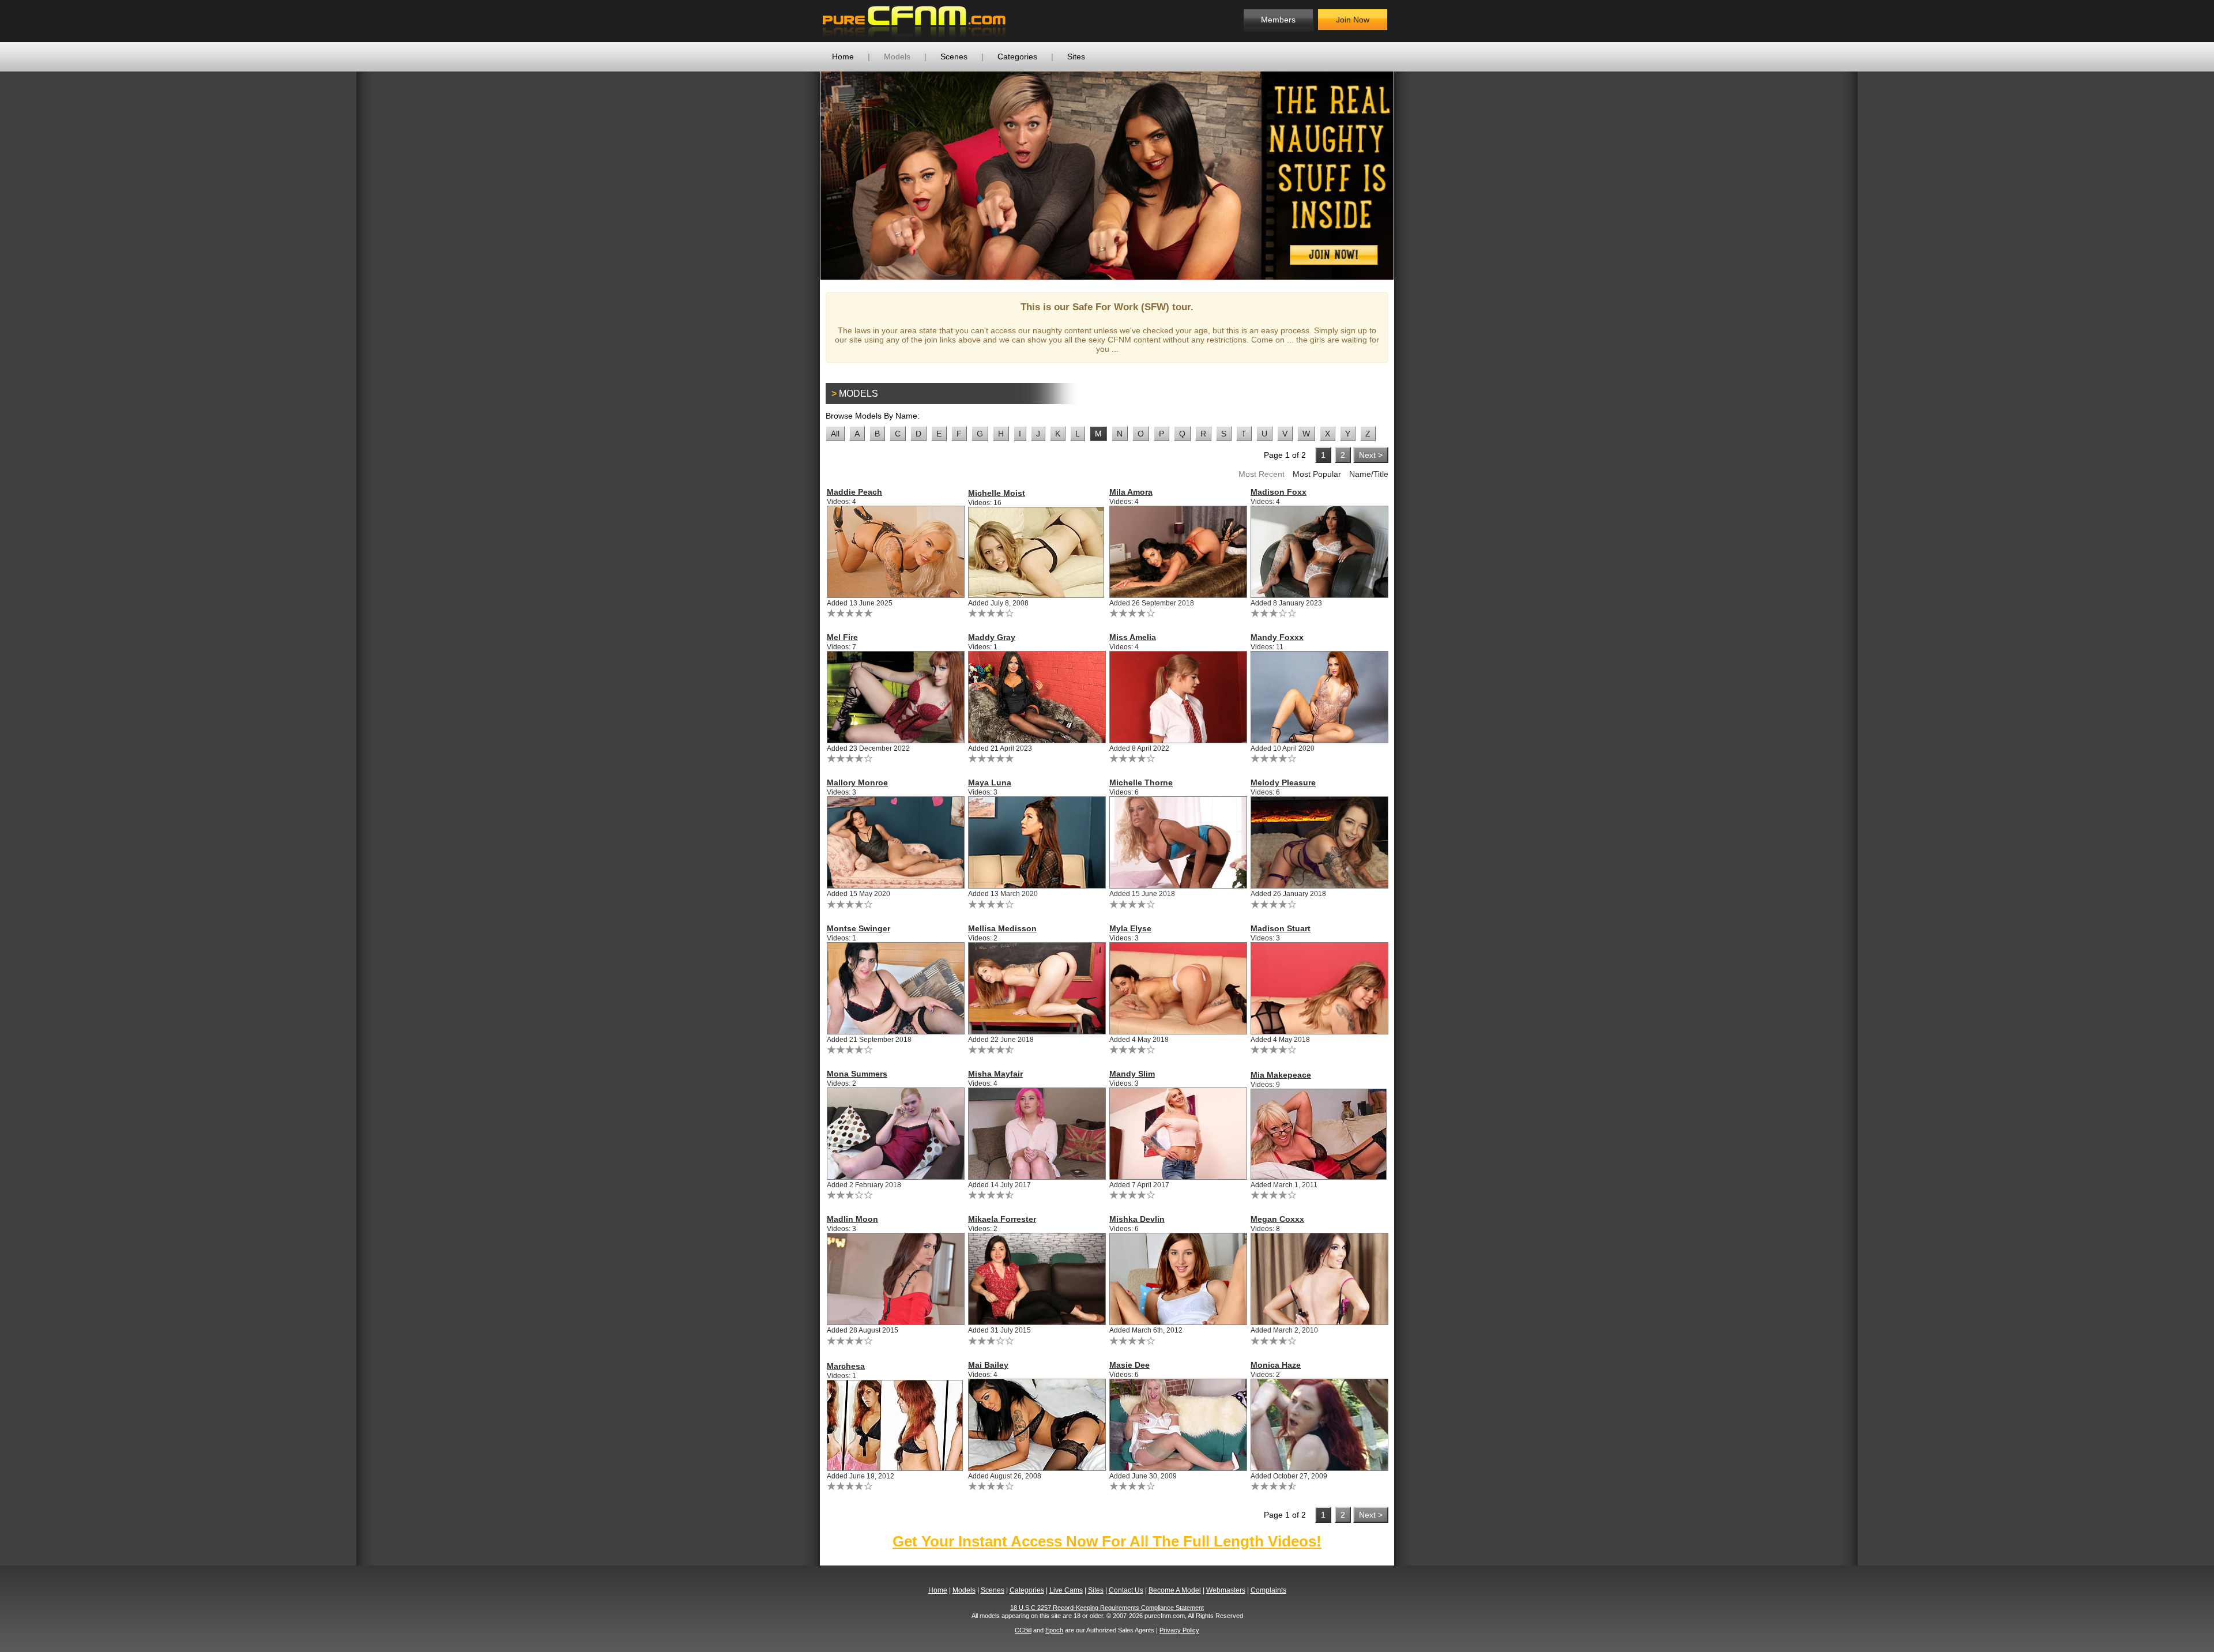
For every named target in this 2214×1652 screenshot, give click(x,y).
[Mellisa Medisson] (1036, 988)
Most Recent (1262, 474)
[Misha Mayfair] (1036, 1134)
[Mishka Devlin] (1178, 1279)
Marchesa (846, 1366)
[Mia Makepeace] (1319, 1134)
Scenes (954, 57)
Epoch (1054, 1630)
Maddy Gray (992, 637)
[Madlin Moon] (895, 1279)
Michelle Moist (997, 493)
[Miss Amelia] (1178, 697)
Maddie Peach (854, 492)
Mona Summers (857, 1074)
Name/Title (1369, 474)
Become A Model (1175, 1590)
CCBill (1023, 1630)
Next (1411, 175)
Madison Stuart (1281, 928)
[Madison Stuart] (1319, 988)
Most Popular (1317, 474)
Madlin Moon (852, 1219)
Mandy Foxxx (1277, 637)
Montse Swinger (859, 928)
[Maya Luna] (1036, 842)
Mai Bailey (988, 1365)
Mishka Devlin (1137, 1219)
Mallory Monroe (857, 782)
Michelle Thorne (1141, 782)
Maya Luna (990, 782)
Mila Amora (1131, 492)
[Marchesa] (895, 1425)
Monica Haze (1276, 1365)
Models (897, 57)
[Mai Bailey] (1036, 1425)
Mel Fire (842, 637)
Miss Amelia (1133, 637)
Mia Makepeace (1281, 1075)
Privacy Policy (1179, 1630)
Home (843, 57)
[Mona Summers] (895, 1134)
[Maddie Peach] (895, 552)
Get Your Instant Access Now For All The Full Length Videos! (1107, 1541)
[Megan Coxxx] (1319, 1279)
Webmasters (1226, 1590)
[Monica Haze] (1319, 1425)
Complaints (1268, 1590)
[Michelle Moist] (1036, 552)
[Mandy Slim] (1178, 1134)
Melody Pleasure (1283, 782)
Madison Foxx (1279, 492)
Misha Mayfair (995, 1074)
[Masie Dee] (1178, 1425)
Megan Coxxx (1277, 1219)
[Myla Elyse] (1178, 988)
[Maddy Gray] (1036, 697)
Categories (1017, 57)
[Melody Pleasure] (1319, 842)
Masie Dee (1129, 1365)
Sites (1076, 57)
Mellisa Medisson (1002, 928)
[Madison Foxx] (1319, 552)
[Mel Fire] (895, 697)
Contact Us (1126, 1590)
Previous (803, 175)
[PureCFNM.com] (914, 21)
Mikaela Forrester (1002, 1219)
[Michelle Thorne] (1178, 842)
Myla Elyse (1130, 928)
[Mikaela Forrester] (1036, 1279)
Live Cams (1066, 1590)
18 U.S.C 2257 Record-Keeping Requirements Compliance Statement (1107, 1608)
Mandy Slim (1132, 1074)
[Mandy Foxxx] (1319, 697)
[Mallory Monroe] (895, 842)
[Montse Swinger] (895, 988)
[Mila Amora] (1178, 552)
